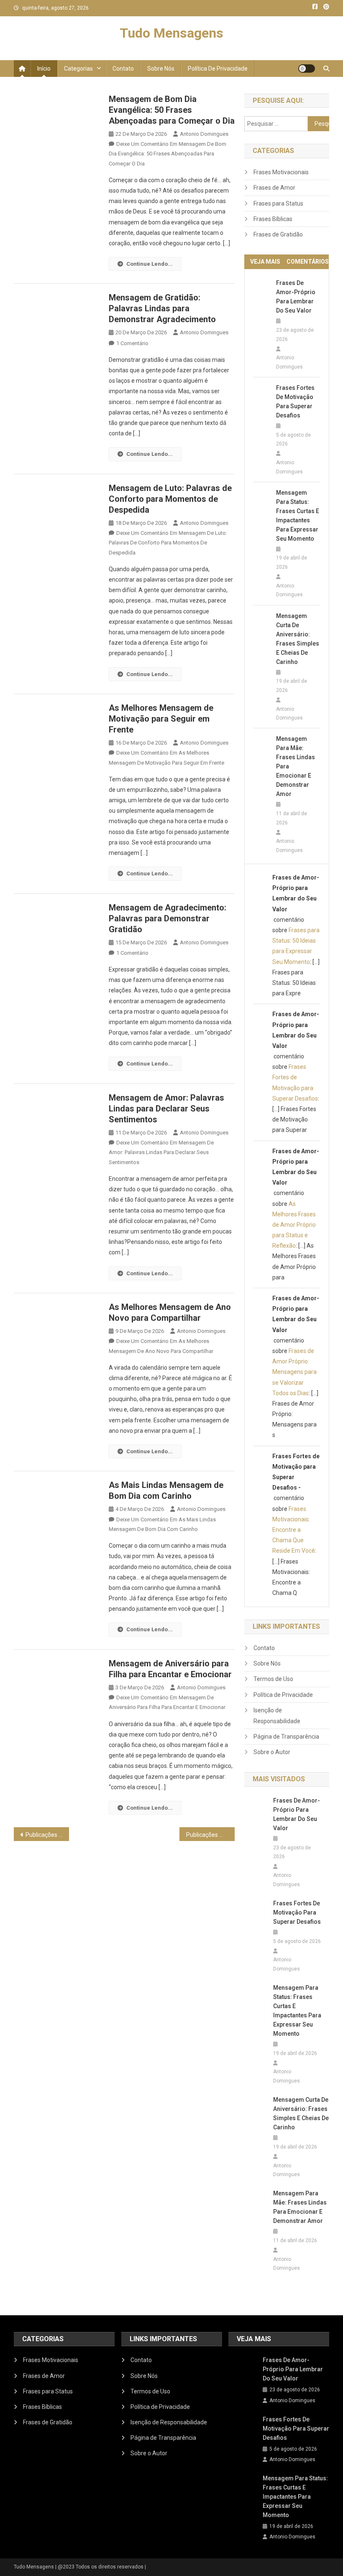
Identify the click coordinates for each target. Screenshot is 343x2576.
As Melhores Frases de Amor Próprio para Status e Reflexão (294, 1225)
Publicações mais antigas (47, 1835)
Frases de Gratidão (278, 234)
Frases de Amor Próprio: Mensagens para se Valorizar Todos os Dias (294, 1372)
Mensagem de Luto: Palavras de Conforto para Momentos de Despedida (170, 499)
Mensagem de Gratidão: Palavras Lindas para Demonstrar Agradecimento (162, 308)
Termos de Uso (273, 1679)
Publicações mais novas (210, 1835)
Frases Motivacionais (281, 172)
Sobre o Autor (272, 1752)
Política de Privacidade (218, 69)
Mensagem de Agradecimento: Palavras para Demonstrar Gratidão (168, 918)
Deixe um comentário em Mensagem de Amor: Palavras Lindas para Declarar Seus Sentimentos (161, 1152)
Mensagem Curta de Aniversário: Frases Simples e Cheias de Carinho (298, 639)
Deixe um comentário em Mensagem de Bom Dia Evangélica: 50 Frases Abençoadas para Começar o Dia (168, 154)
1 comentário (132, 343)
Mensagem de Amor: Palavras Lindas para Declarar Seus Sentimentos (166, 1109)
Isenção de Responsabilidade (277, 1716)
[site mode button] (307, 69)
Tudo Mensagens (171, 33)
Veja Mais (265, 262)
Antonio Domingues (204, 134)
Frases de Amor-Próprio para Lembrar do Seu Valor (296, 297)
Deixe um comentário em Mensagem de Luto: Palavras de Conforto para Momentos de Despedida (168, 543)
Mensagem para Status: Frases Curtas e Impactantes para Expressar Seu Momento (298, 516)
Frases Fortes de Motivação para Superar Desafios (295, 402)
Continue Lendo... (150, 264)
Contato (123, 69)
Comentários (308, 262)
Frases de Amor (274, 188)
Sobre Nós (161, 69)
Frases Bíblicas (273, 219)
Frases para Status (278, 203)
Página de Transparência (286, 1737)
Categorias (78, 69)
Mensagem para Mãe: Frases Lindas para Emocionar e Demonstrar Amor (296, 766)
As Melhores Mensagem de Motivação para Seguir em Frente (161, 719)
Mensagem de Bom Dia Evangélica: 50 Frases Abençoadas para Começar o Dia (172, 110)
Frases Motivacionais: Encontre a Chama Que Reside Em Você (294, 1530)
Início (44, 69)
